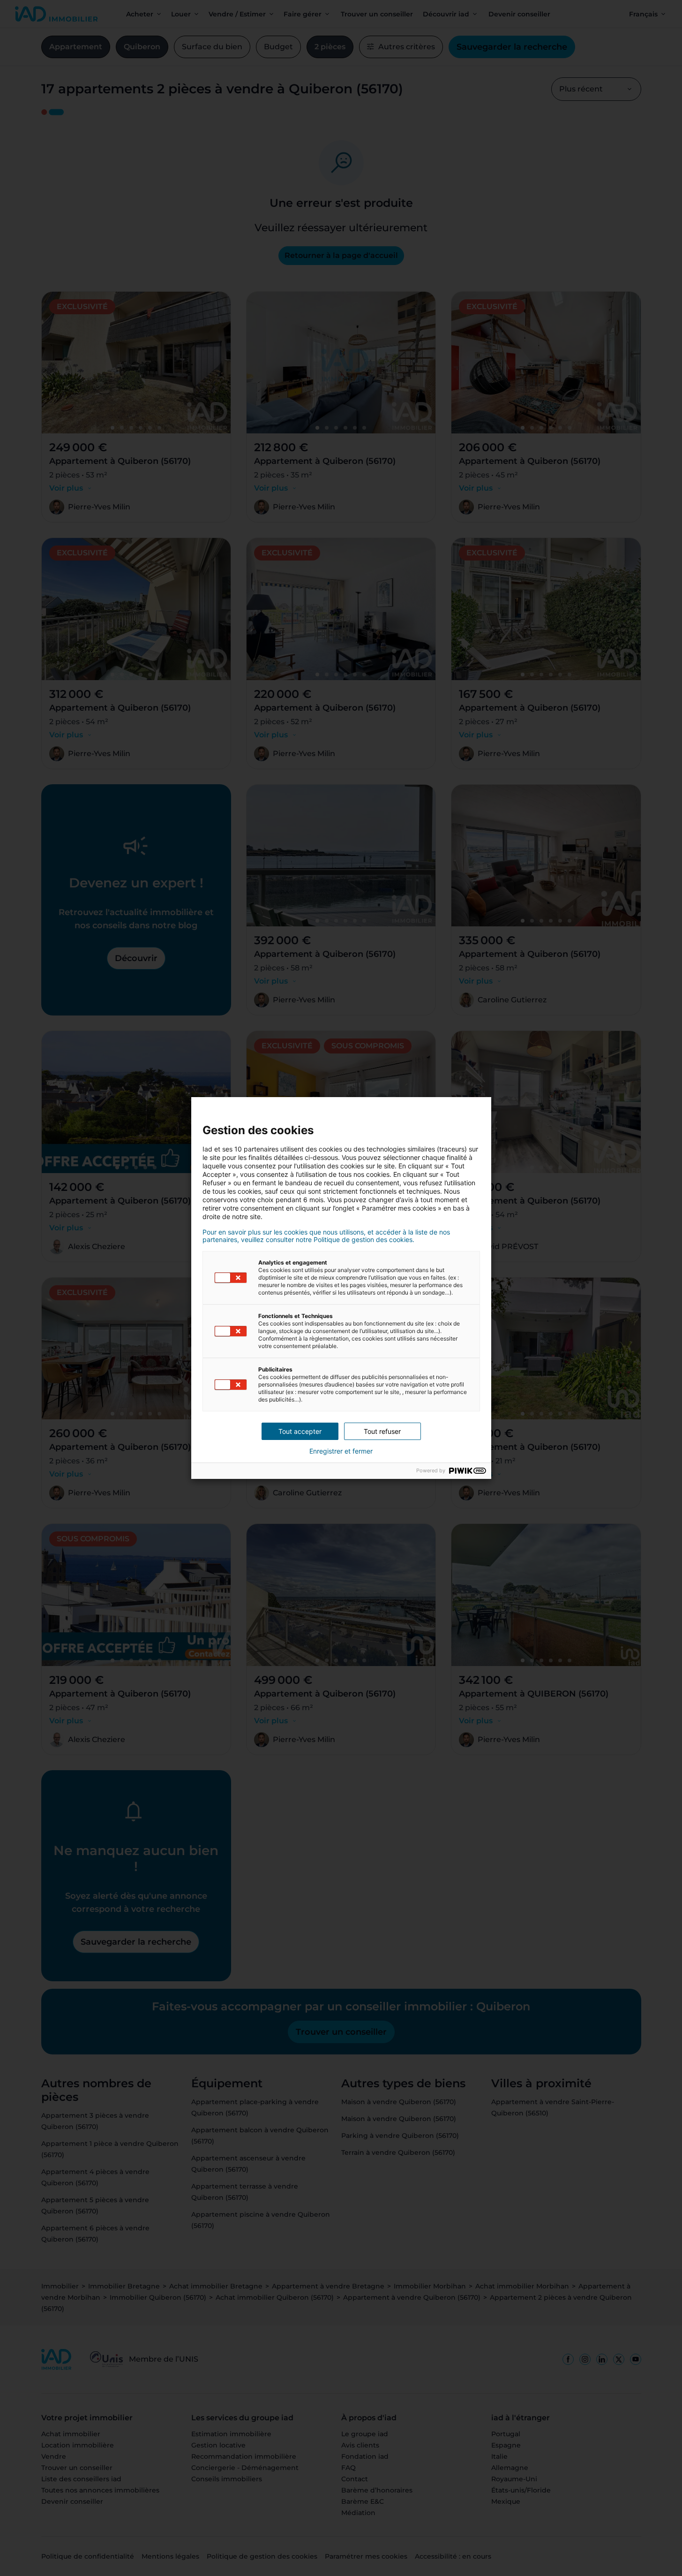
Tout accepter (300, 1431)
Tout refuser (382, 1431)
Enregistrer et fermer (341, 1451)
